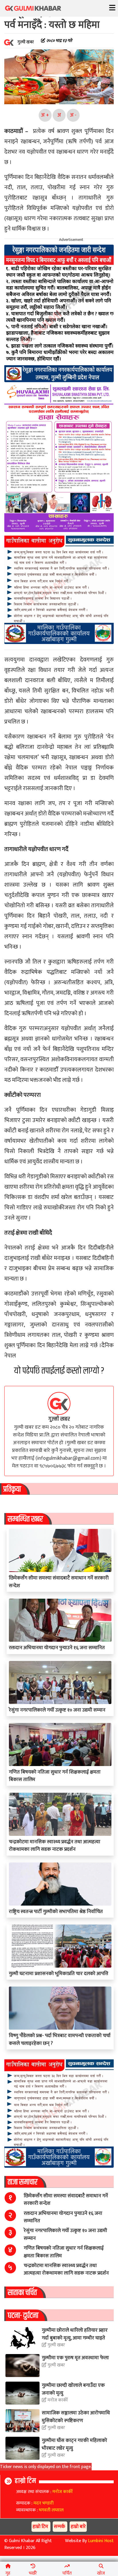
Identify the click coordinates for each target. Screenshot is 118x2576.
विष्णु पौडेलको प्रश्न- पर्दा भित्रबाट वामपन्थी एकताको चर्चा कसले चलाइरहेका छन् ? (60, 2039)
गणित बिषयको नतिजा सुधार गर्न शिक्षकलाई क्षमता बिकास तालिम (55, 1776)
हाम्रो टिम (25, 2481)
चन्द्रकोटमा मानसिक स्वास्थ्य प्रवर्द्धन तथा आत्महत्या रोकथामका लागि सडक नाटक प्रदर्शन (55, 1845)
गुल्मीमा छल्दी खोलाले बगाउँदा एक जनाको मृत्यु (73, 2389)
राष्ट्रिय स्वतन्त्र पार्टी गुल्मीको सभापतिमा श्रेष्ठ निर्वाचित (56, 1911)
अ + (45, 115)
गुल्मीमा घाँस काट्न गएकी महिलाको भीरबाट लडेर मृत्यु (74, 2444)
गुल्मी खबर (59, 1419)
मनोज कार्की (57, 2400)
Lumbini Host (101, 2541)
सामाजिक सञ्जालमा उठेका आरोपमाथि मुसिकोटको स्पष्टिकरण (76, 2417)
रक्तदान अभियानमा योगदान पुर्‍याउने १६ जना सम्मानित (57, 1648)
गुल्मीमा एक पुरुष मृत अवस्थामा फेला (75, 2358)
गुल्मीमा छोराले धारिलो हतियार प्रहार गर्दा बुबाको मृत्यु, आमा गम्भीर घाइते (75, 2334)
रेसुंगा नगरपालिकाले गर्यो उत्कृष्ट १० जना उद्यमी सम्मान (57, 1710)
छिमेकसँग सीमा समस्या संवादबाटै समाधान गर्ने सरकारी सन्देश (59, 1582)
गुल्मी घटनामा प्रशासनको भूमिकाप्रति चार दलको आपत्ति (59, 1973)
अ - (73, 115)
